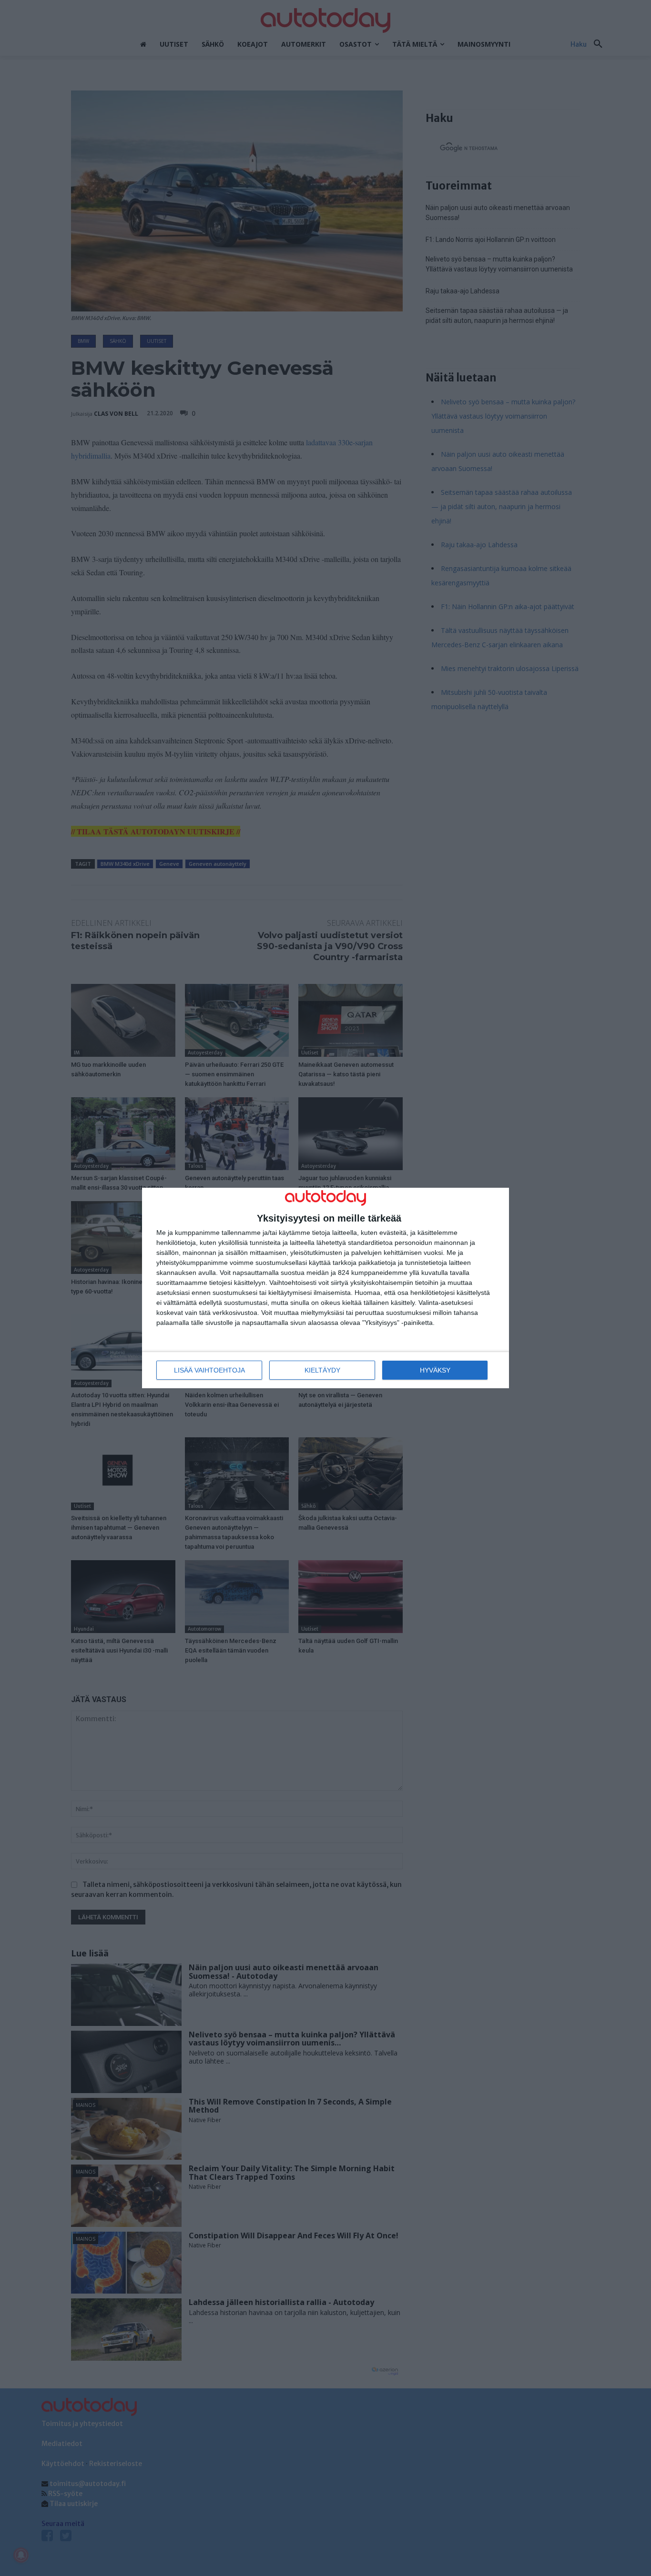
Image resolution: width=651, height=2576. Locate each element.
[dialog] (325, 1288)
